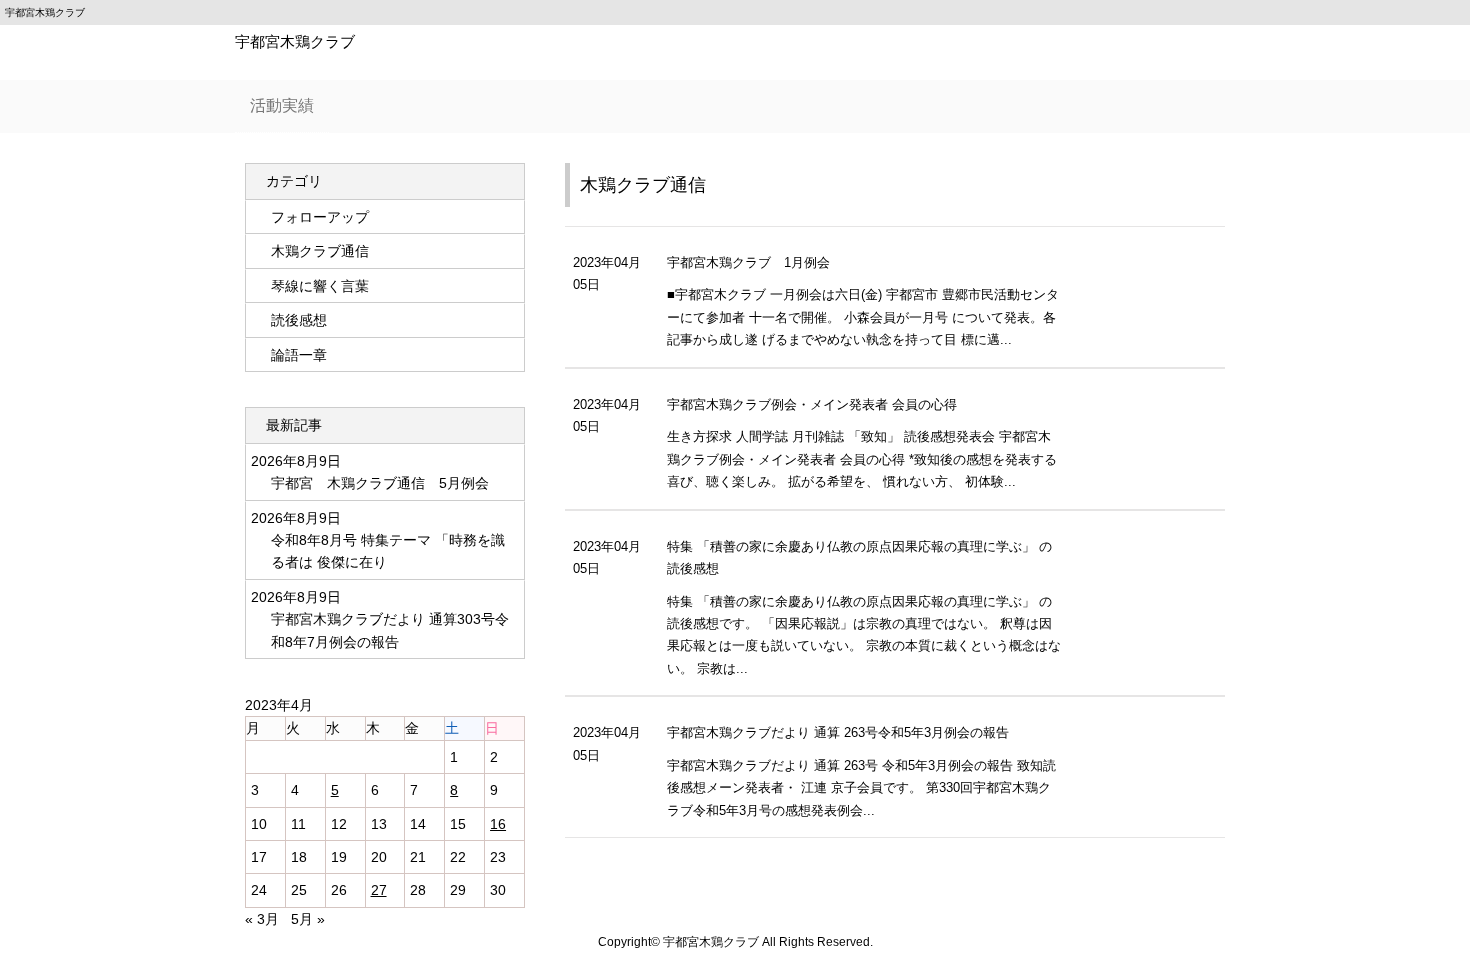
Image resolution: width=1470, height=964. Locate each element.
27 (379, 890)
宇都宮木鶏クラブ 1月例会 (748, 263)
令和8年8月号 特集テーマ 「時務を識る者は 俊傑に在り (388, 551)
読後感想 (299, 320)
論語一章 (299, 355)
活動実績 (282, 105)
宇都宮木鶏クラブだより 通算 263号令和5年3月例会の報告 (838, 733)
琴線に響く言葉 (320, 286)
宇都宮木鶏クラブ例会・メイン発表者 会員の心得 (812, 405)
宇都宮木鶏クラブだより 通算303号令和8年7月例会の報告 (390, 630)
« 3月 (262, 919)
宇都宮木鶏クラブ (295, 41)
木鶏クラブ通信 (643, 185)
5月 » (308, 919)
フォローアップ (320, 217)
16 (498, 824)
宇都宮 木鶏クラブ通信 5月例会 (380, 483)
